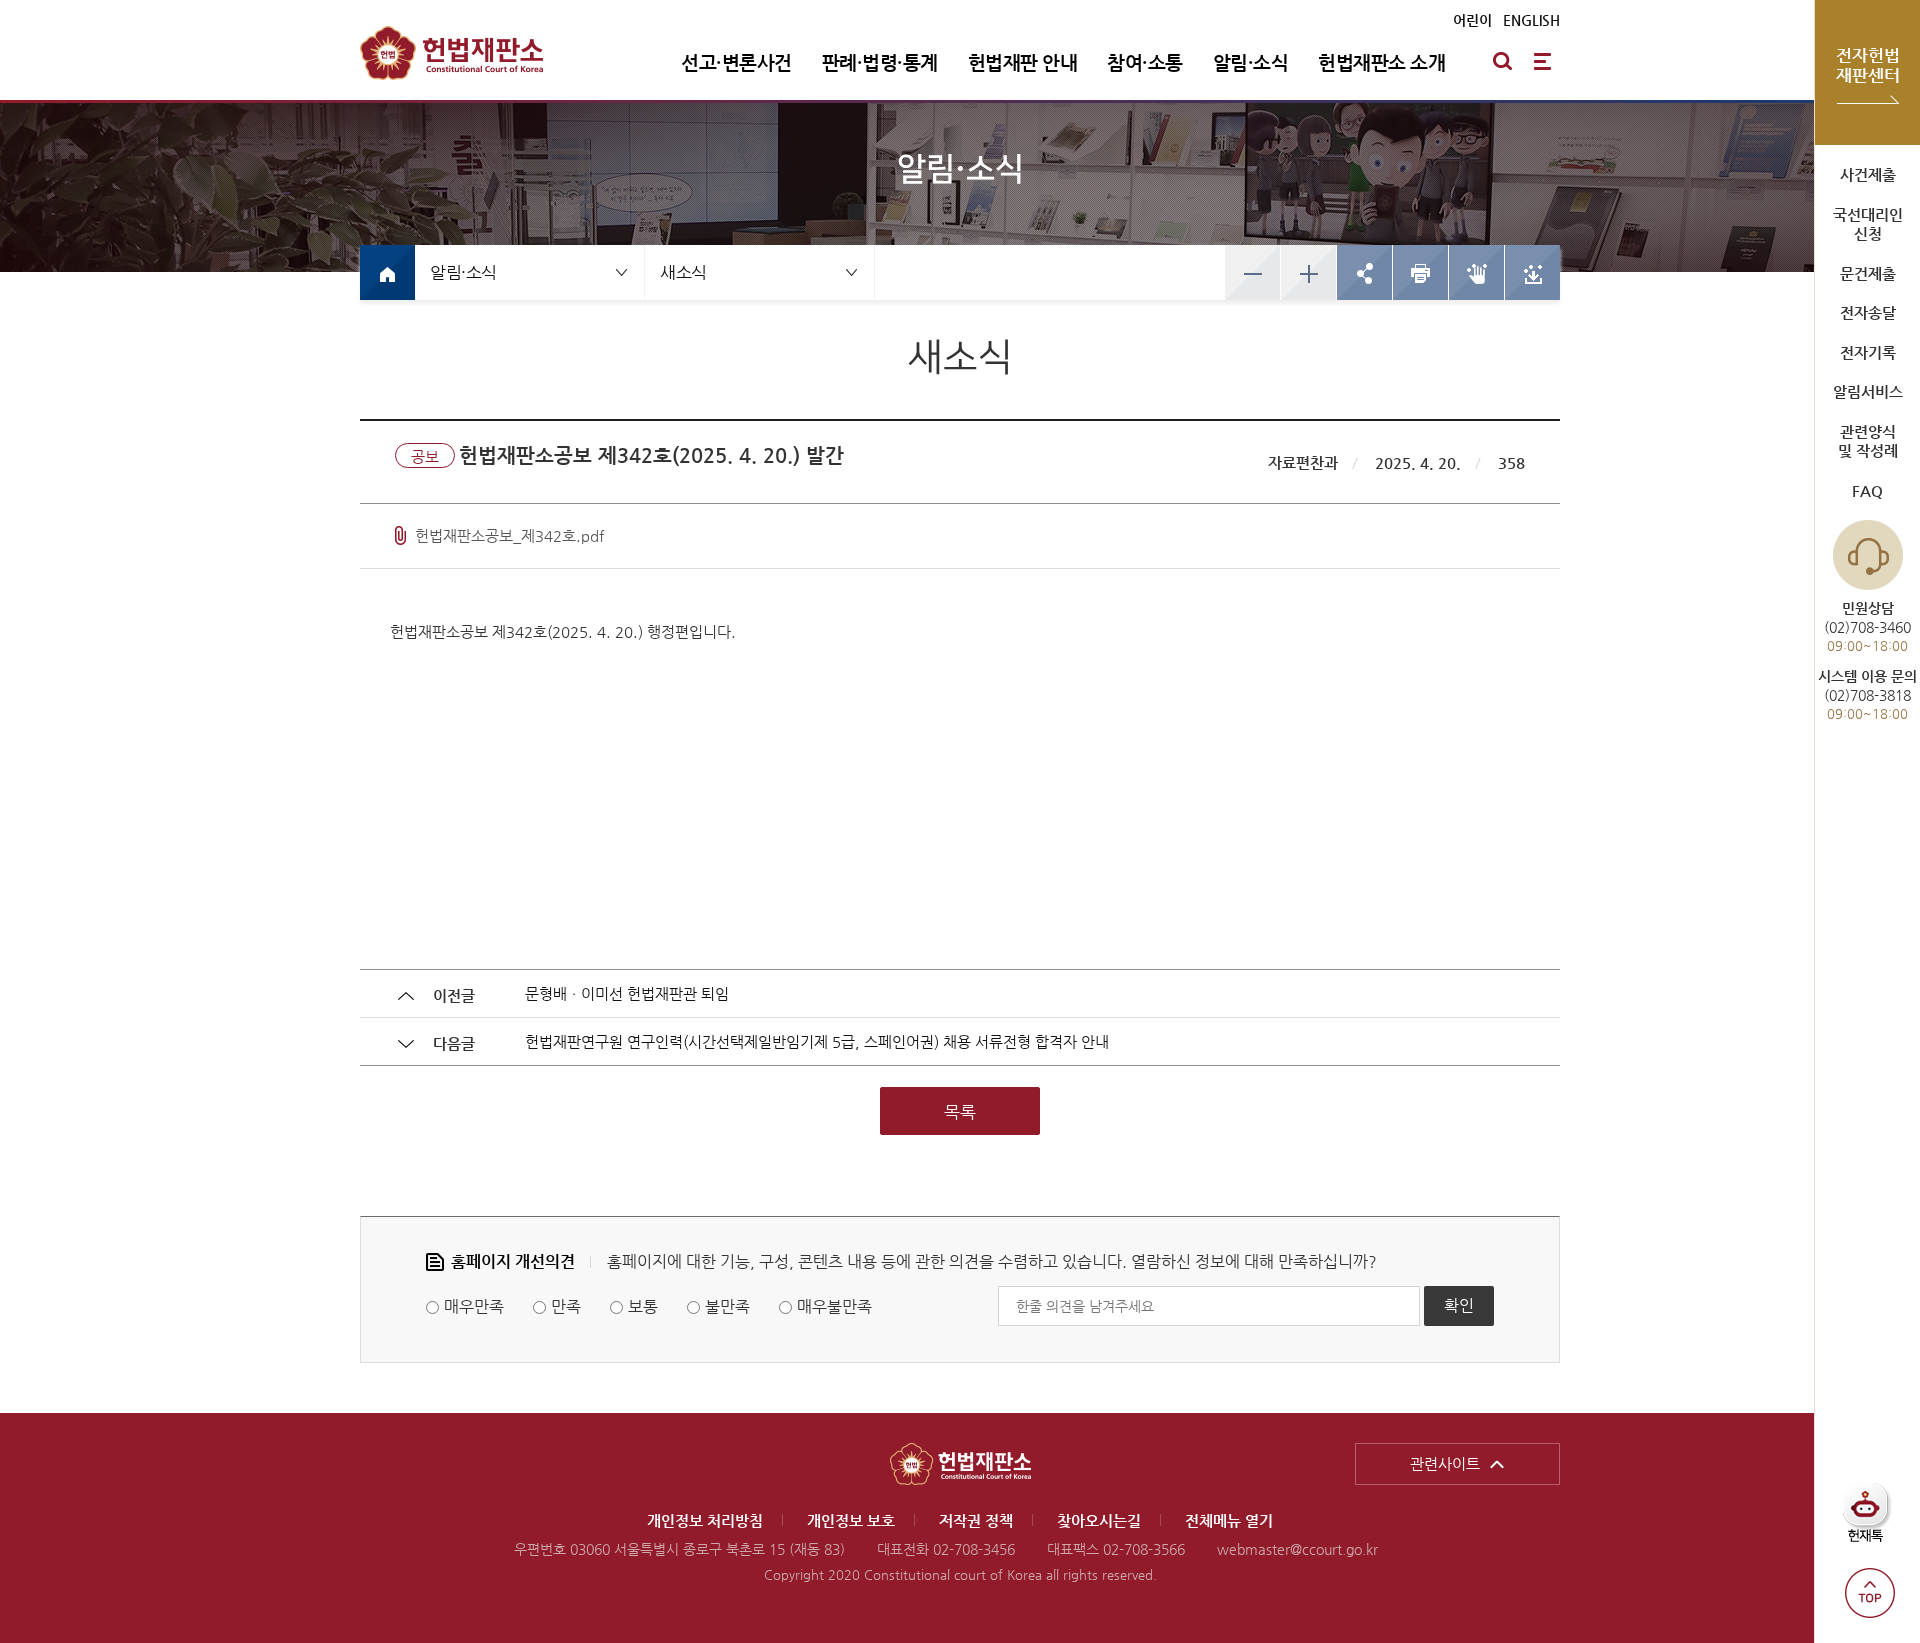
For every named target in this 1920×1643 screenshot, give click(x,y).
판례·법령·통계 (880, 62)
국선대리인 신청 (1868, 224)
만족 (566, 1306)
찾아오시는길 (1099, 1520)
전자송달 (1868, 312)
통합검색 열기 (1502, 61)
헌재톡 (1872, 1520)
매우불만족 (834, 1306)
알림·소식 (1251, 62)
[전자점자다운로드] (1532, 272)
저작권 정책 (976, 1520)
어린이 (1472, 20)
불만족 (727, 1306)
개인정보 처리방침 (705, 1520)
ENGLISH (1531, 20)
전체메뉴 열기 (1542, 61)
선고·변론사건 (736, 62)
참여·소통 (1145, 62)
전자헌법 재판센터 (1868, 65)
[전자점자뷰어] (1476, 272)
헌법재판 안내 (1023, 62)
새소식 (683, 272)
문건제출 (1868, 273)
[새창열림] (1420, 272)
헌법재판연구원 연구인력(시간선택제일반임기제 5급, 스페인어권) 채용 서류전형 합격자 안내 (817, 1041)
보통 (643, 1306)
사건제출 (1868, 174)
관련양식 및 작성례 (1868, 441)
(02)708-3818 (1867, 694)
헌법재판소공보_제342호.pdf (509, 535)
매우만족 (474, 1306)
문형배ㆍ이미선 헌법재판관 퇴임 (627, 993)
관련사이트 (1445, 1463)
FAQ (1867, 490)
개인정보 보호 (851, 1520)
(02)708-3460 (1867, 626)
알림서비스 (1868, 391)
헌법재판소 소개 (1381, 62)
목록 (960, 1112)
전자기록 (1868, 352)
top (1870, 1593)
